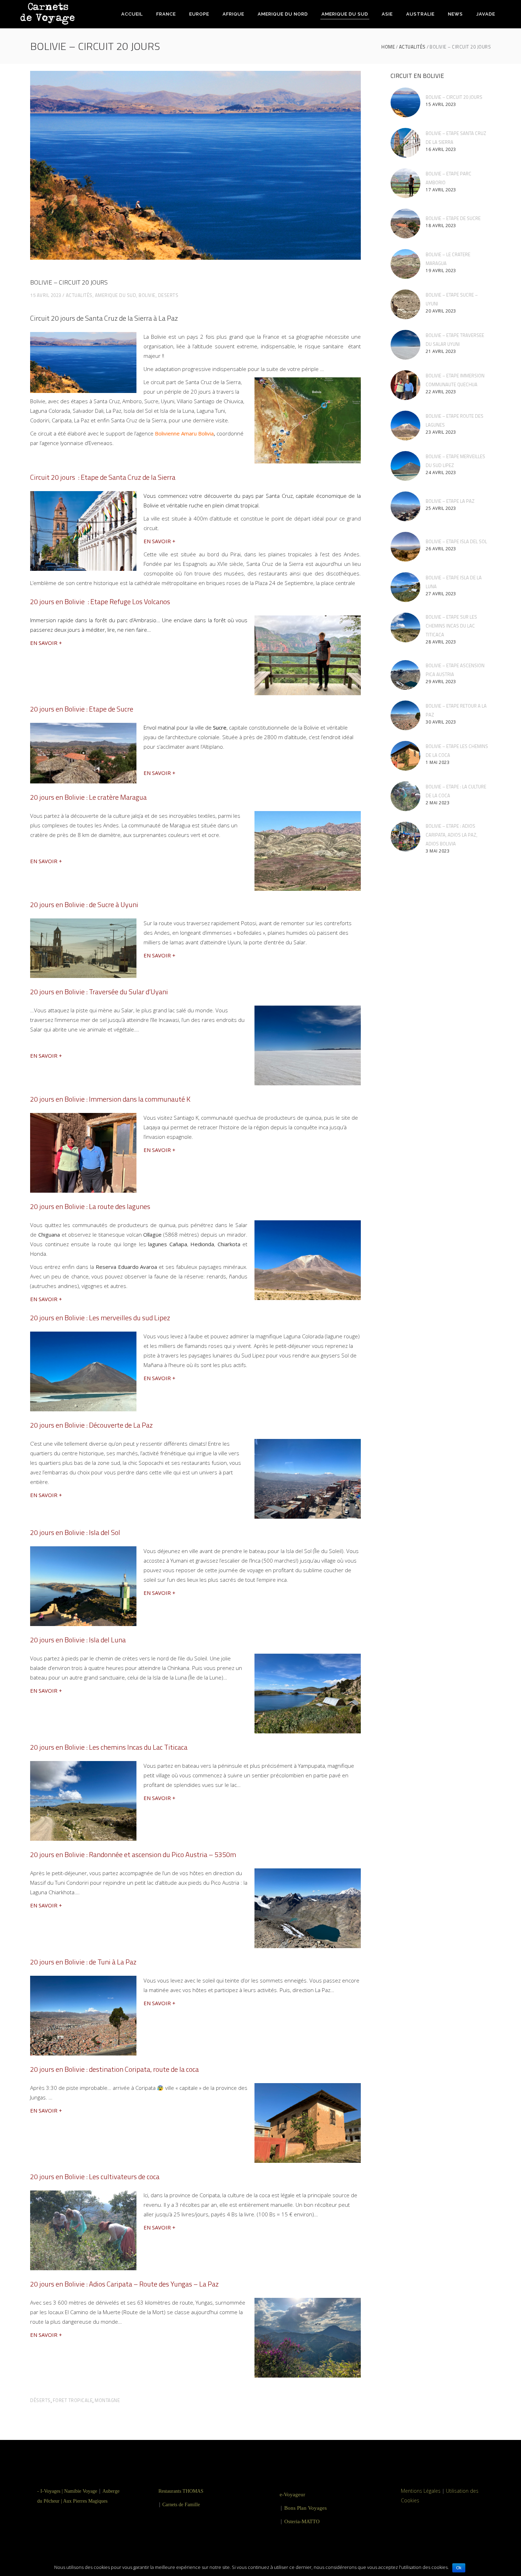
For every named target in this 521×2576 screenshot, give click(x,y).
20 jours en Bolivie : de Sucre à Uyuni (84, 904)
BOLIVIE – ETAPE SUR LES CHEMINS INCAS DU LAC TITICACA (451, 626)
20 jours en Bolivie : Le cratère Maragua (88, 797)
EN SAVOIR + (159, 541)
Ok (459, 2568)
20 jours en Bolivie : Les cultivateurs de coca (95, 2176)
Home (388, 47)
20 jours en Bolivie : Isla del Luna (78, 1640)
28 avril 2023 (441, 642)
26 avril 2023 (441, 549)
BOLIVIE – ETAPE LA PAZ (450, 501)
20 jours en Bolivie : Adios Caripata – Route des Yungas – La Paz (124, 2284)
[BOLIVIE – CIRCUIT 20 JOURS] (405, 102)
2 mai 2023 (438, 803)
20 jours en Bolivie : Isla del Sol (75, 1532)
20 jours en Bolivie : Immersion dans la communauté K (110, 1099)
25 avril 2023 (441, 508)
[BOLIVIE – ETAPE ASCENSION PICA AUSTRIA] (405, 675)
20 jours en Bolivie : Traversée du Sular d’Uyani (99, 992)
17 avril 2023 (441, 190)
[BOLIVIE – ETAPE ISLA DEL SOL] (405, 547)
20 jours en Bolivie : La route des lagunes (90, 1206)
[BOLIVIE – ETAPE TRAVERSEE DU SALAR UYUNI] (405, 345)
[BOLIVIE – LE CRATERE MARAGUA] (405, 264)
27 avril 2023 (441, 594)
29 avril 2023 (441, 682)
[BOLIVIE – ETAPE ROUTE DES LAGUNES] (405, 426)
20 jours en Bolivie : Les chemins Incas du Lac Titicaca (109, 1747)
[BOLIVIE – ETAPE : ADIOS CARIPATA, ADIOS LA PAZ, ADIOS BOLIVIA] (405, 837)
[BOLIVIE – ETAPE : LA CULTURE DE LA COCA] (405, 796)
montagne (107, 2400)
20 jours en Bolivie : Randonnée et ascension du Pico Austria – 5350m (133, 1854)
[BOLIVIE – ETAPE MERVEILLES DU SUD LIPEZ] (405, 466)
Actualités (412, 47)
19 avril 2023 (441, 271)
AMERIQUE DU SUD (116, 295)
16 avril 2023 (441, 149)
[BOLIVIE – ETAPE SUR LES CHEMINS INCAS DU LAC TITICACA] (405, 628)
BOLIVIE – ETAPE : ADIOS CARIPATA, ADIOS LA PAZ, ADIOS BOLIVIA (452, 835)
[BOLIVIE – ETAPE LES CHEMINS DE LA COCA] (405, 756)
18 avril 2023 (441, 226)
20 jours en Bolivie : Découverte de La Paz (91, 1425)
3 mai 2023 (438, 851)
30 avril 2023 (441, 722)
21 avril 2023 (441, 351)
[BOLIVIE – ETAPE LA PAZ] (405, 506)
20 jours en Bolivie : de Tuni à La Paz (83, 1962)
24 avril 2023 (441, 473)
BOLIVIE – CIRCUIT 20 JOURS (454, 97)
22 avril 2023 (441, 392)
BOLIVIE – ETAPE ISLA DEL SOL (456, 541)
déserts (40, 2400)
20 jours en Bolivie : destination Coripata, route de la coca (114, 2069)
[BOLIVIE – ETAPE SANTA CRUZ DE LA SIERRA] (405, 143)
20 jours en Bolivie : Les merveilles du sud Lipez (100, 1318)
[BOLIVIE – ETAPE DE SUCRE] (405, 224)
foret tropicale (73, 2400)
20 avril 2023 (441, 311)
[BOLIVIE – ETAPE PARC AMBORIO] (405, 183)
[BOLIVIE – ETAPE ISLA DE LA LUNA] (405, 587)
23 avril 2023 (441, 432)
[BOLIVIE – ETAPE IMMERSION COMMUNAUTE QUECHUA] (405, 385)
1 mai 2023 (438, 762)
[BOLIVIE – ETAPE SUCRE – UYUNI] (405, 304)
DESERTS (168, 295)
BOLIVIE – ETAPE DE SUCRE (453, 218)
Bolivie (147, 295)
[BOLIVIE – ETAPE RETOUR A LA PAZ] (405, 715)
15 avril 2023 (46, 295)
